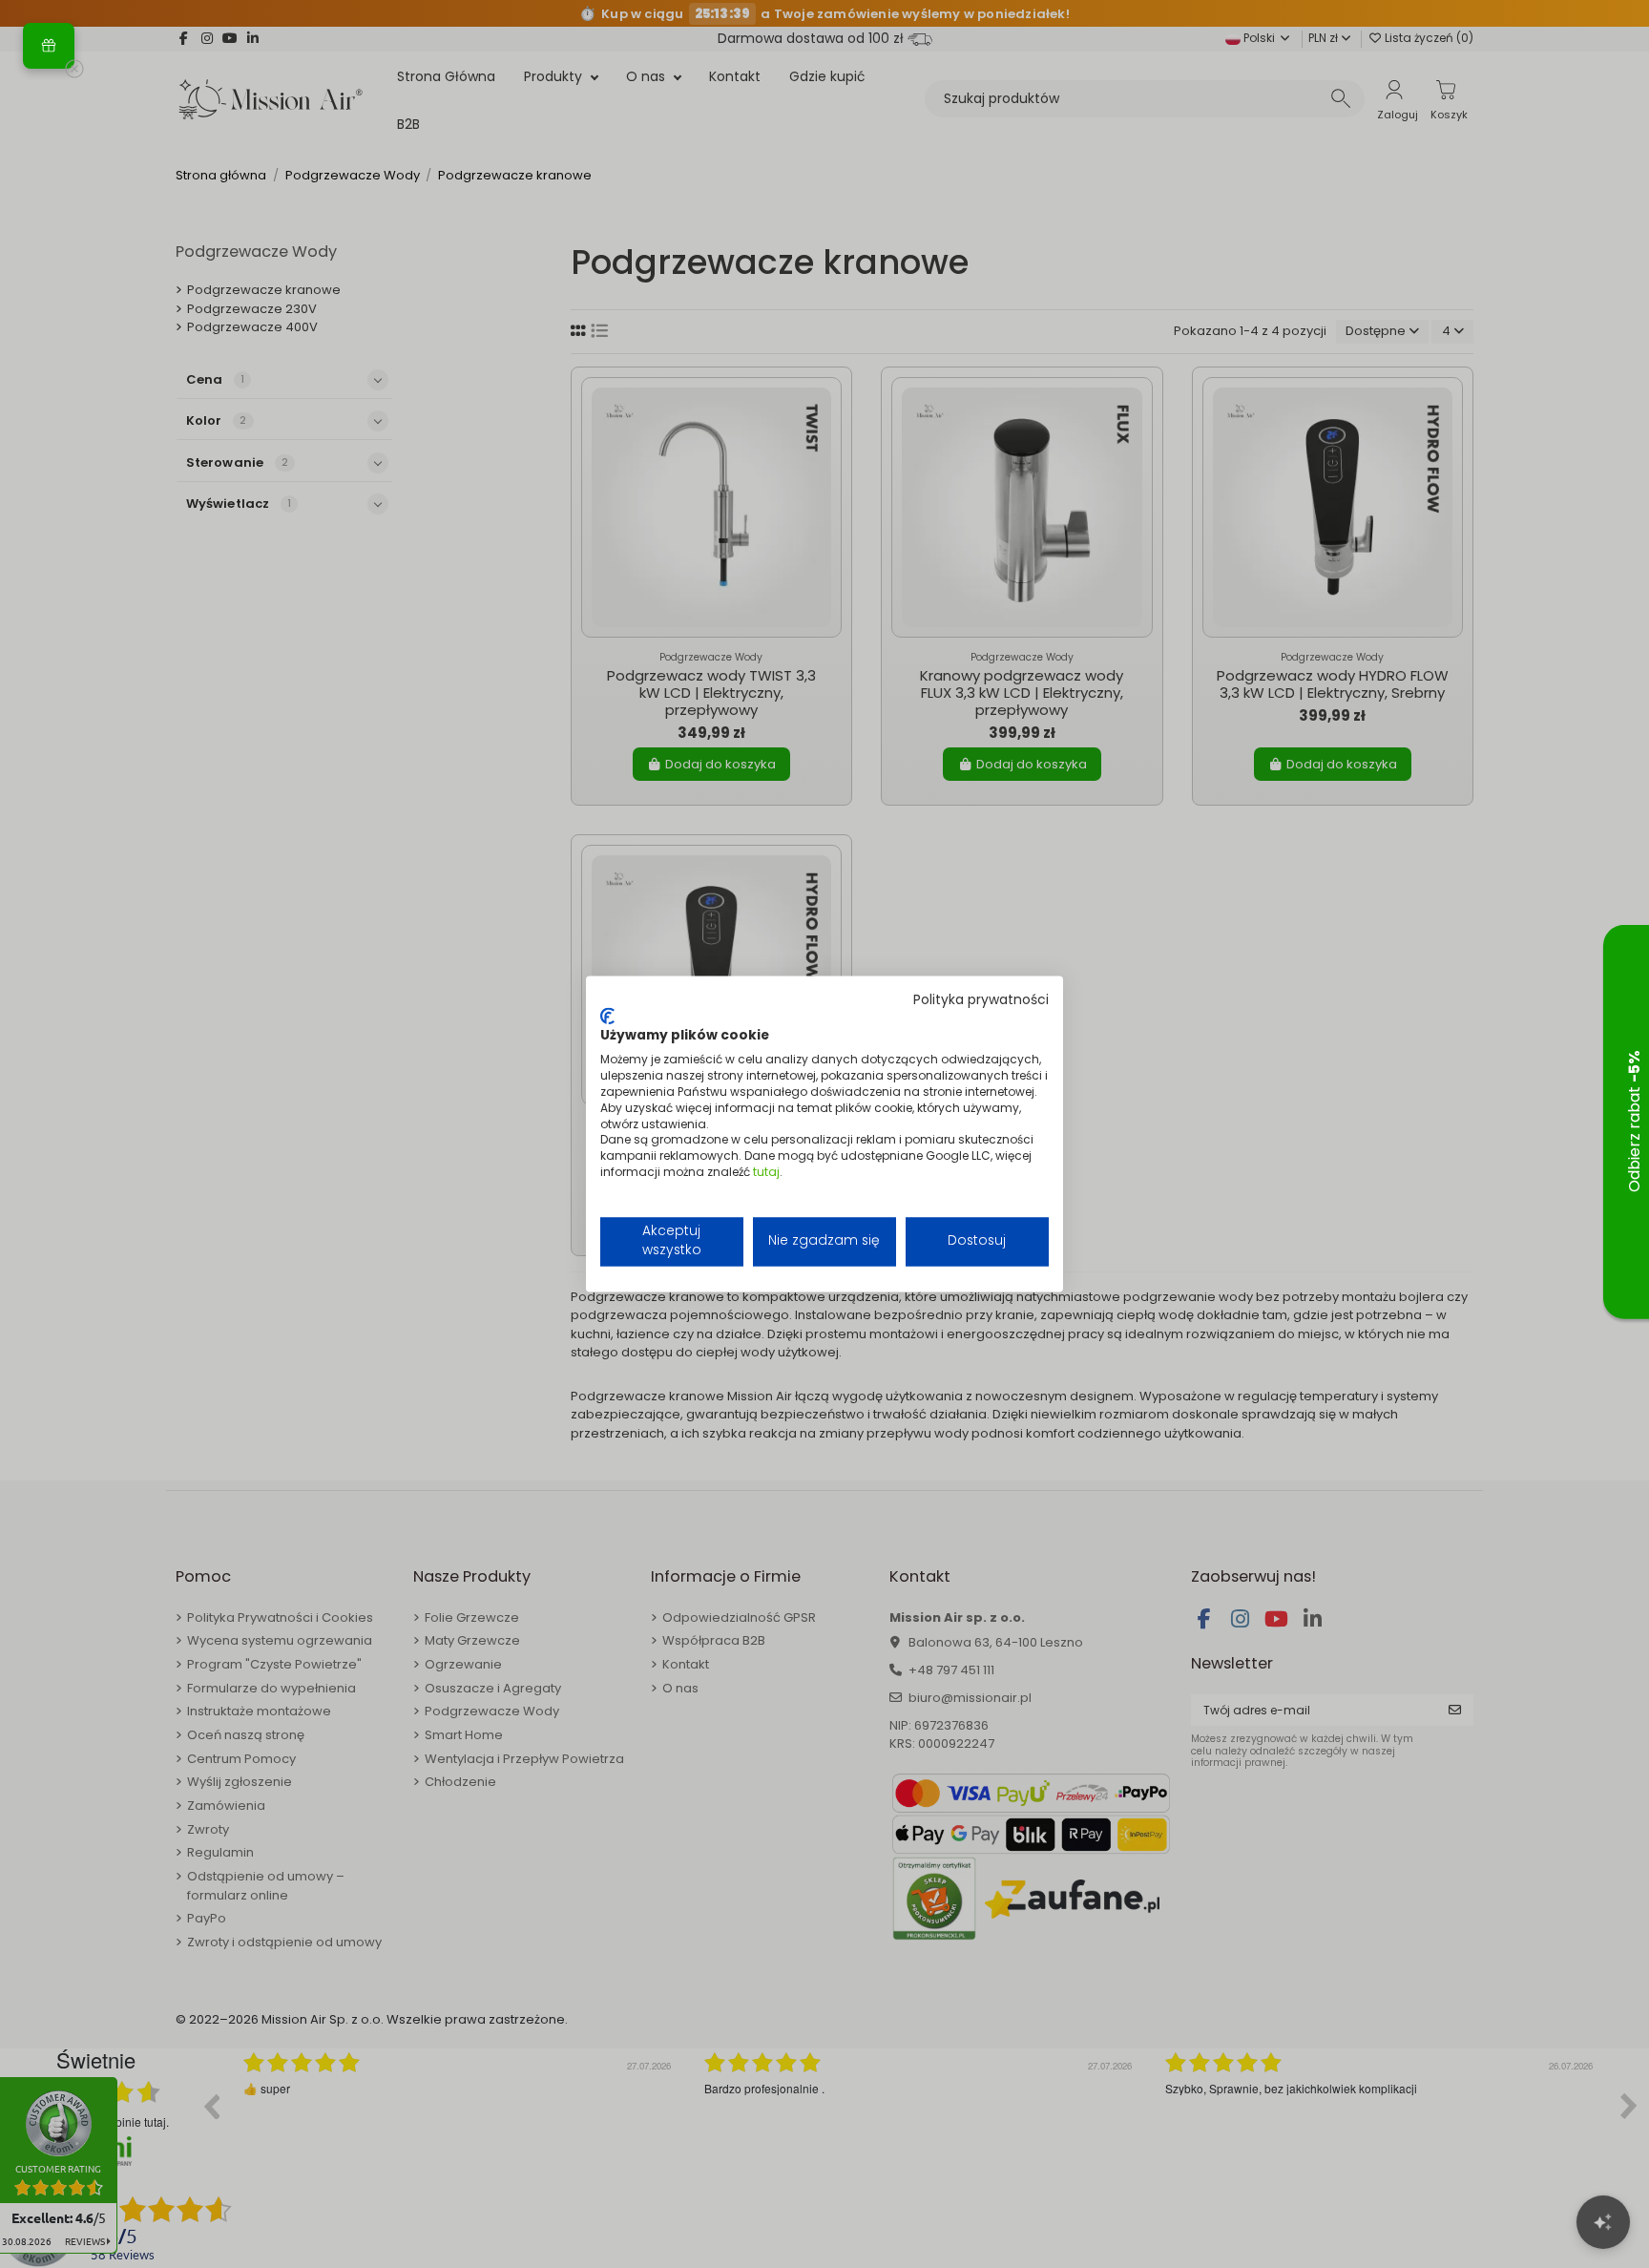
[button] (49, 46)
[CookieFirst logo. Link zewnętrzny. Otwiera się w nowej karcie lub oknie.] (607, 1016)
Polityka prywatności (981, 1000)
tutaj (766, 1172)
